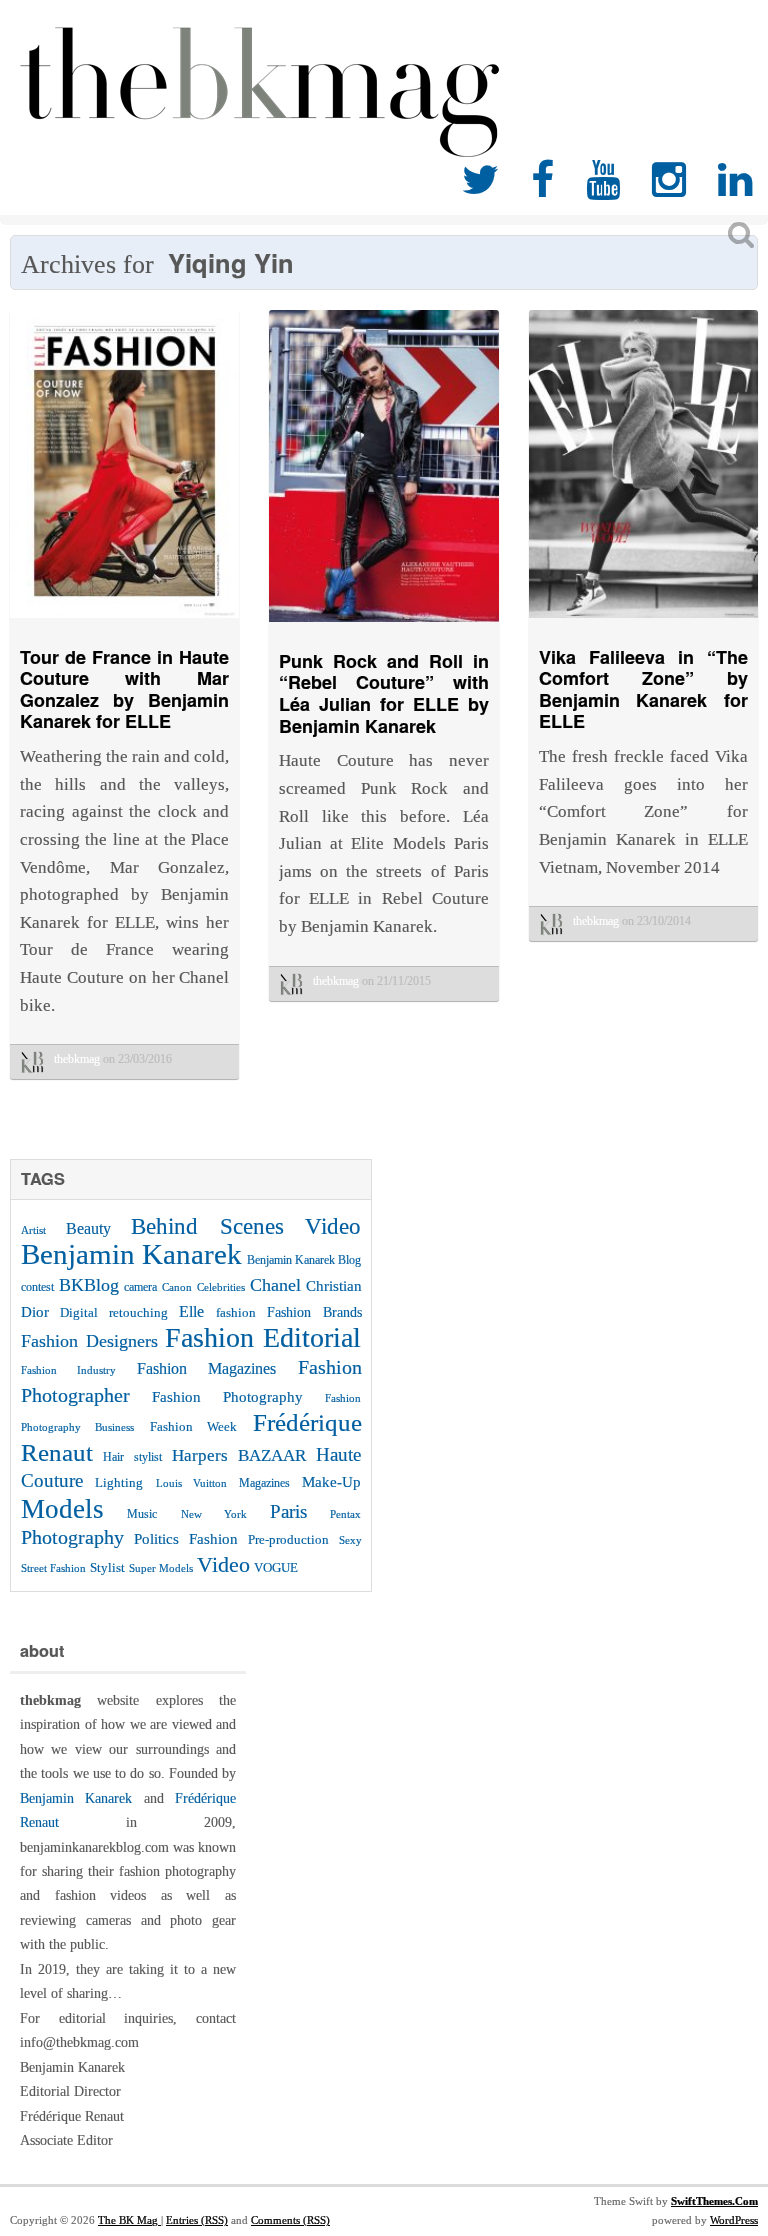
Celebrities (221, 1287)
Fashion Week (193, 1426)
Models (62, 1509)
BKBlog (89, 1285)
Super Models (161, 1568)
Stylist (107, 1568)
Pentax (345, 1514)
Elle (191, 1311)
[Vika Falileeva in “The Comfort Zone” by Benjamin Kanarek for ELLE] (643, 622)
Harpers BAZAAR (239, 1455)
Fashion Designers (89, 1341)
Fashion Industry (68, 1370)
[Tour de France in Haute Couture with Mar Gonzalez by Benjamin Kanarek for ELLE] (124, 622)
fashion (236, 1312)
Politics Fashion (186, 1538)
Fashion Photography (227, 1397)
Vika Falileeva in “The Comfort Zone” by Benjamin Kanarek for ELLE (643, 689)
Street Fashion (53, 1568)
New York (214, 1514)
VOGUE (276, 1567)
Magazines (264, 1483)
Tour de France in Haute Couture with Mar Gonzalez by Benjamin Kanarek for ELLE (124, 689)
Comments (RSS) (290, 2220)
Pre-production (288, 1539)
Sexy (350, 1540)
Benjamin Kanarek (131, 1254)
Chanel (275, 1285)
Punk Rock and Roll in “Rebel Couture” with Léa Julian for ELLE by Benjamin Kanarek (383, 693)
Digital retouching (113, 1312)
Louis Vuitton (191, 1483)
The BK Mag (129, 2220)
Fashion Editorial (263, 1337)
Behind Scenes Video (246, 1226)
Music (142, 1514)
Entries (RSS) (197, 2220)
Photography (72, 1537)
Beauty (88, 1228)
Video (223, 1564)
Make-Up (331, 1481)
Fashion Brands (314, 1312)
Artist (33, 1230)
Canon (177, 1287)
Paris (288, 1511)
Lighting (119, 1482)
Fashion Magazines (206, 1369)
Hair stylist (132, 1457)
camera (140, 1287)
